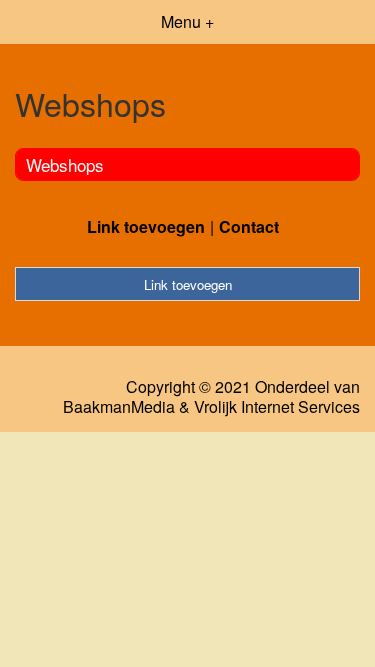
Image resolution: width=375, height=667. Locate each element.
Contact (249, 226)
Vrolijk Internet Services (277, 407)
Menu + (187, 21)
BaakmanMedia (119, 407)
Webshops (65, 164)
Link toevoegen (146, 226)
